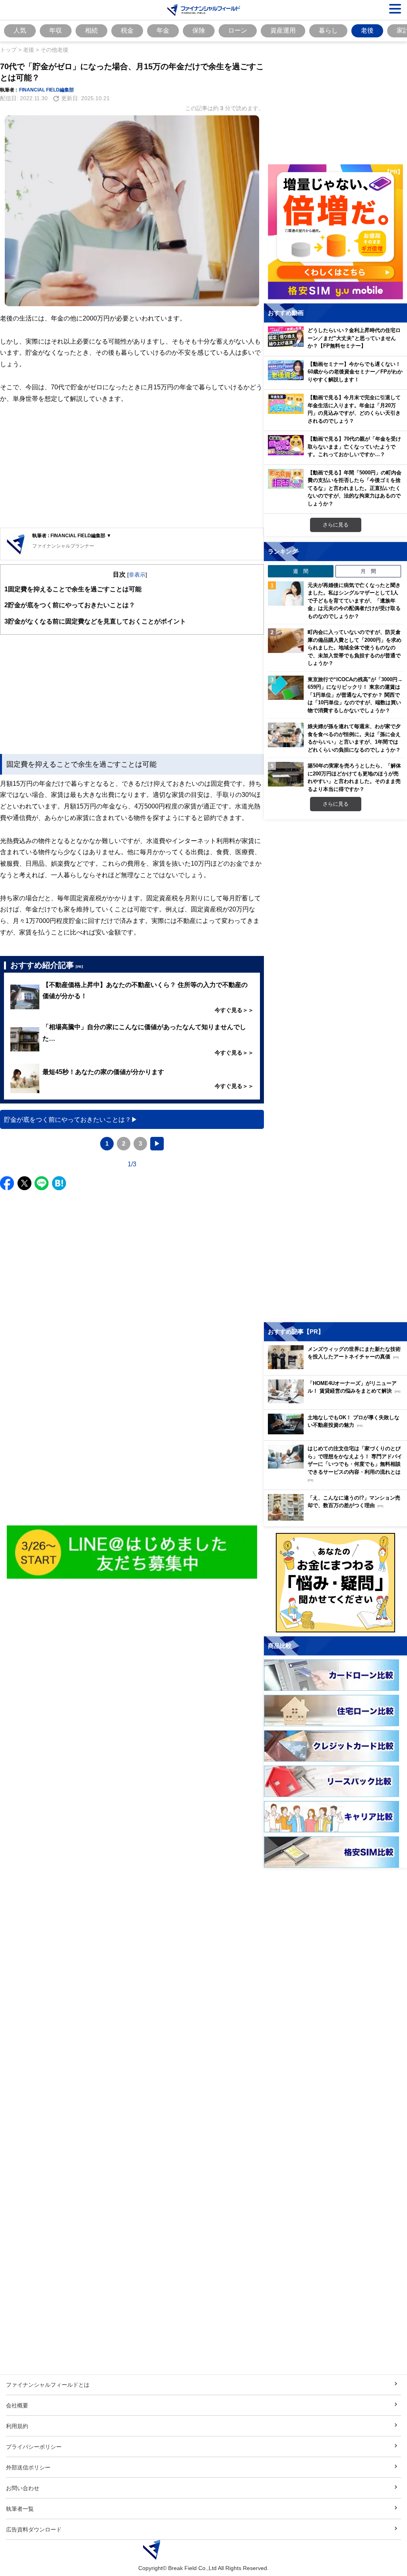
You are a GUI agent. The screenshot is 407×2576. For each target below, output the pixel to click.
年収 (56, 30)
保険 (199, 30)
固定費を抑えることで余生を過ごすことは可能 (73, 589)
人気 (20, 30)
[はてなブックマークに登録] (59, 1183)
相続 (91, 30)
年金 (163, 30)
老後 (367, 30)
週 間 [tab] (301, 571)
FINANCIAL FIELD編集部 (47, 90)
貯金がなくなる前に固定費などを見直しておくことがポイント (95, 621)
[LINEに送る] (42, 1183)
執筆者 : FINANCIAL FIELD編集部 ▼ (72, 535)
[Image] (132, 1552)
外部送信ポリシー (28, 2467)
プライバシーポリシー (34, 2447)
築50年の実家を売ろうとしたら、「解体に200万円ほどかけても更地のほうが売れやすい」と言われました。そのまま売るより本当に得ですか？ (354, 777)
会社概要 (17, 2405)
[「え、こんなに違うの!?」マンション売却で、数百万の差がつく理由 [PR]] (337, 1518)
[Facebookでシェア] (7, 1183)
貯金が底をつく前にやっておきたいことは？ (70, 605)
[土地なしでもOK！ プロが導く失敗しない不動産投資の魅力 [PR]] (337, 1432)
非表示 (137, 574)
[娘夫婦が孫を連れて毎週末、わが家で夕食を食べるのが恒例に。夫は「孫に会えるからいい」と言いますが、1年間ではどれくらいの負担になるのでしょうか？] (286, 735)
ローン (238, 30)
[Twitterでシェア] (24, 1183)
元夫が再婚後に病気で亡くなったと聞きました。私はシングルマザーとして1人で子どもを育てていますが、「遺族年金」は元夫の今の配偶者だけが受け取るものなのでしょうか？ (354, 600)
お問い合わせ (23, 2488)
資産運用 (283, 30)
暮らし (328, 30)
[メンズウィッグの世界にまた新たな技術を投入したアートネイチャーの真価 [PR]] (337, 1367)
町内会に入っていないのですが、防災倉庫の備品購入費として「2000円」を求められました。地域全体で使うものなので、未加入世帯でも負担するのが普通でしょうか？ (355, 647)
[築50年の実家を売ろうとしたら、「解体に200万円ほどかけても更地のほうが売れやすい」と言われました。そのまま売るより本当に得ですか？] (286, 774)
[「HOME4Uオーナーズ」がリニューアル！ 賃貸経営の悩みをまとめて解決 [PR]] (337, 1401)
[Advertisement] (132, 466)
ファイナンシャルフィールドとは (48, 2385)
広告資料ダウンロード (34, 2529)
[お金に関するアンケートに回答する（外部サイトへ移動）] (335, 1583)
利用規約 (17, 2426)
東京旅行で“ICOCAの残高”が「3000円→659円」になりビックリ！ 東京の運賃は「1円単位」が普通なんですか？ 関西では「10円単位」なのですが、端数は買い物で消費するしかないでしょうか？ (355, 695)
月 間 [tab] (368, 571)
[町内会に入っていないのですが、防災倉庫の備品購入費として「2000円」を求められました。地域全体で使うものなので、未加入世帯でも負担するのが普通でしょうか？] (286, 641)
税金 (127, 30)
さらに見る (336, 525)
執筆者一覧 (20, 2509)
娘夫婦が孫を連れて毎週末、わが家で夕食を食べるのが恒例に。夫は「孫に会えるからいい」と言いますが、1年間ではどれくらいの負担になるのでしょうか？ (354, 738)
